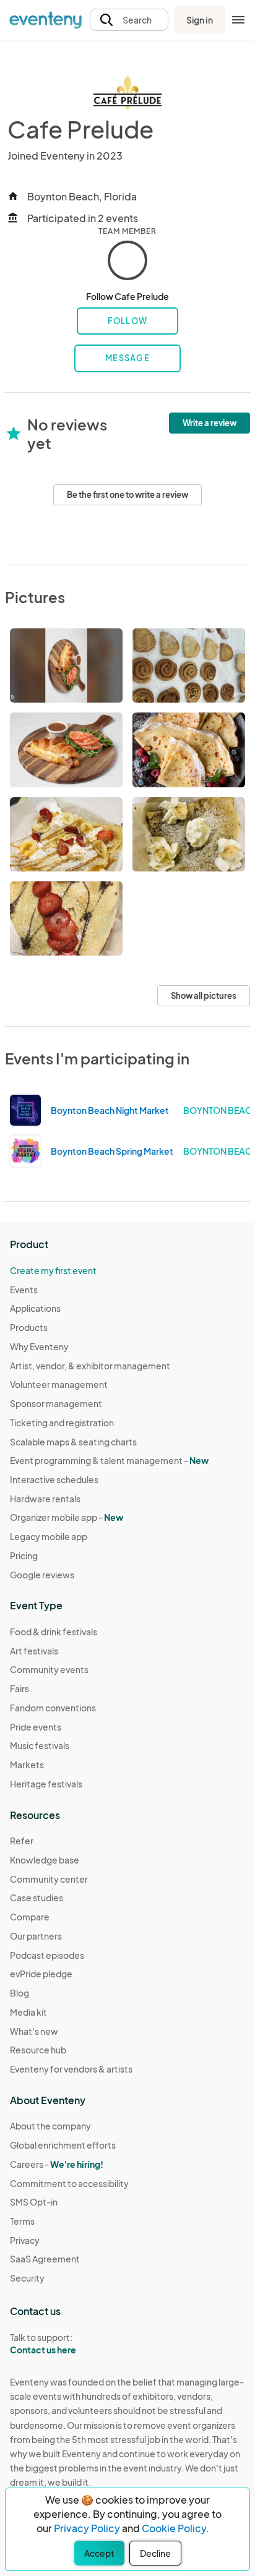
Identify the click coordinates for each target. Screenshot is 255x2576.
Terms (22, 2221)
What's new (34, 2031)
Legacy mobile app (49, 1536)
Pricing (24, 1555)
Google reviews (42, 1575)
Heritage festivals (46, 1784)
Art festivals (34, 1651)
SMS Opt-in (34, 2202)
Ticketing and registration (62, 1423)
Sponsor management (56, 1403)
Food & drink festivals (54, 1632)
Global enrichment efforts (63, 2145)
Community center (49, 1879)
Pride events (36, 1727)
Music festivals (40, 1745)
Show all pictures (204, 996)
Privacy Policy (87, 2528)
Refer (22, 1841)
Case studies (37, 1898)
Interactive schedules (54, 1479)
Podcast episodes (47, 1955)
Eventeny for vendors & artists (71, 2069)
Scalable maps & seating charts (73, 1442)
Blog (19, 1993)
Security (27, 2278)
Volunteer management (59, 1384)
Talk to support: (43, 2344)
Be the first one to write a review (127, 495)
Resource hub (38, 2050)
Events (24, 1290)
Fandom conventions (53, 1708)
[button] (129, 20)
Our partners (36, 1936)
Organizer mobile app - (67, 1517)
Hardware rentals (45, 1499)
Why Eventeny (39, 1346)
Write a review (210, 423)
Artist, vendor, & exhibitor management (90, 1366)
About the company (50, 2126)
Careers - (57, 2164)
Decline (155, 2553)
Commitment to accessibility (69, 2183)
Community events (49, 1669)
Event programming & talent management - (109, 1460)
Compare (30, 1917)
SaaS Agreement (45, 2259)
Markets (27, 1765)
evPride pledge (41, 1974)
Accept (99, 2553)
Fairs (19, 1688)
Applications (35, 1308)
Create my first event (53, 1270)
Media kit (28, 2012)
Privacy (25, 2240)
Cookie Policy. (175, 2528)
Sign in (200, 20)
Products (29, 1327)
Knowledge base (45, 1860)
